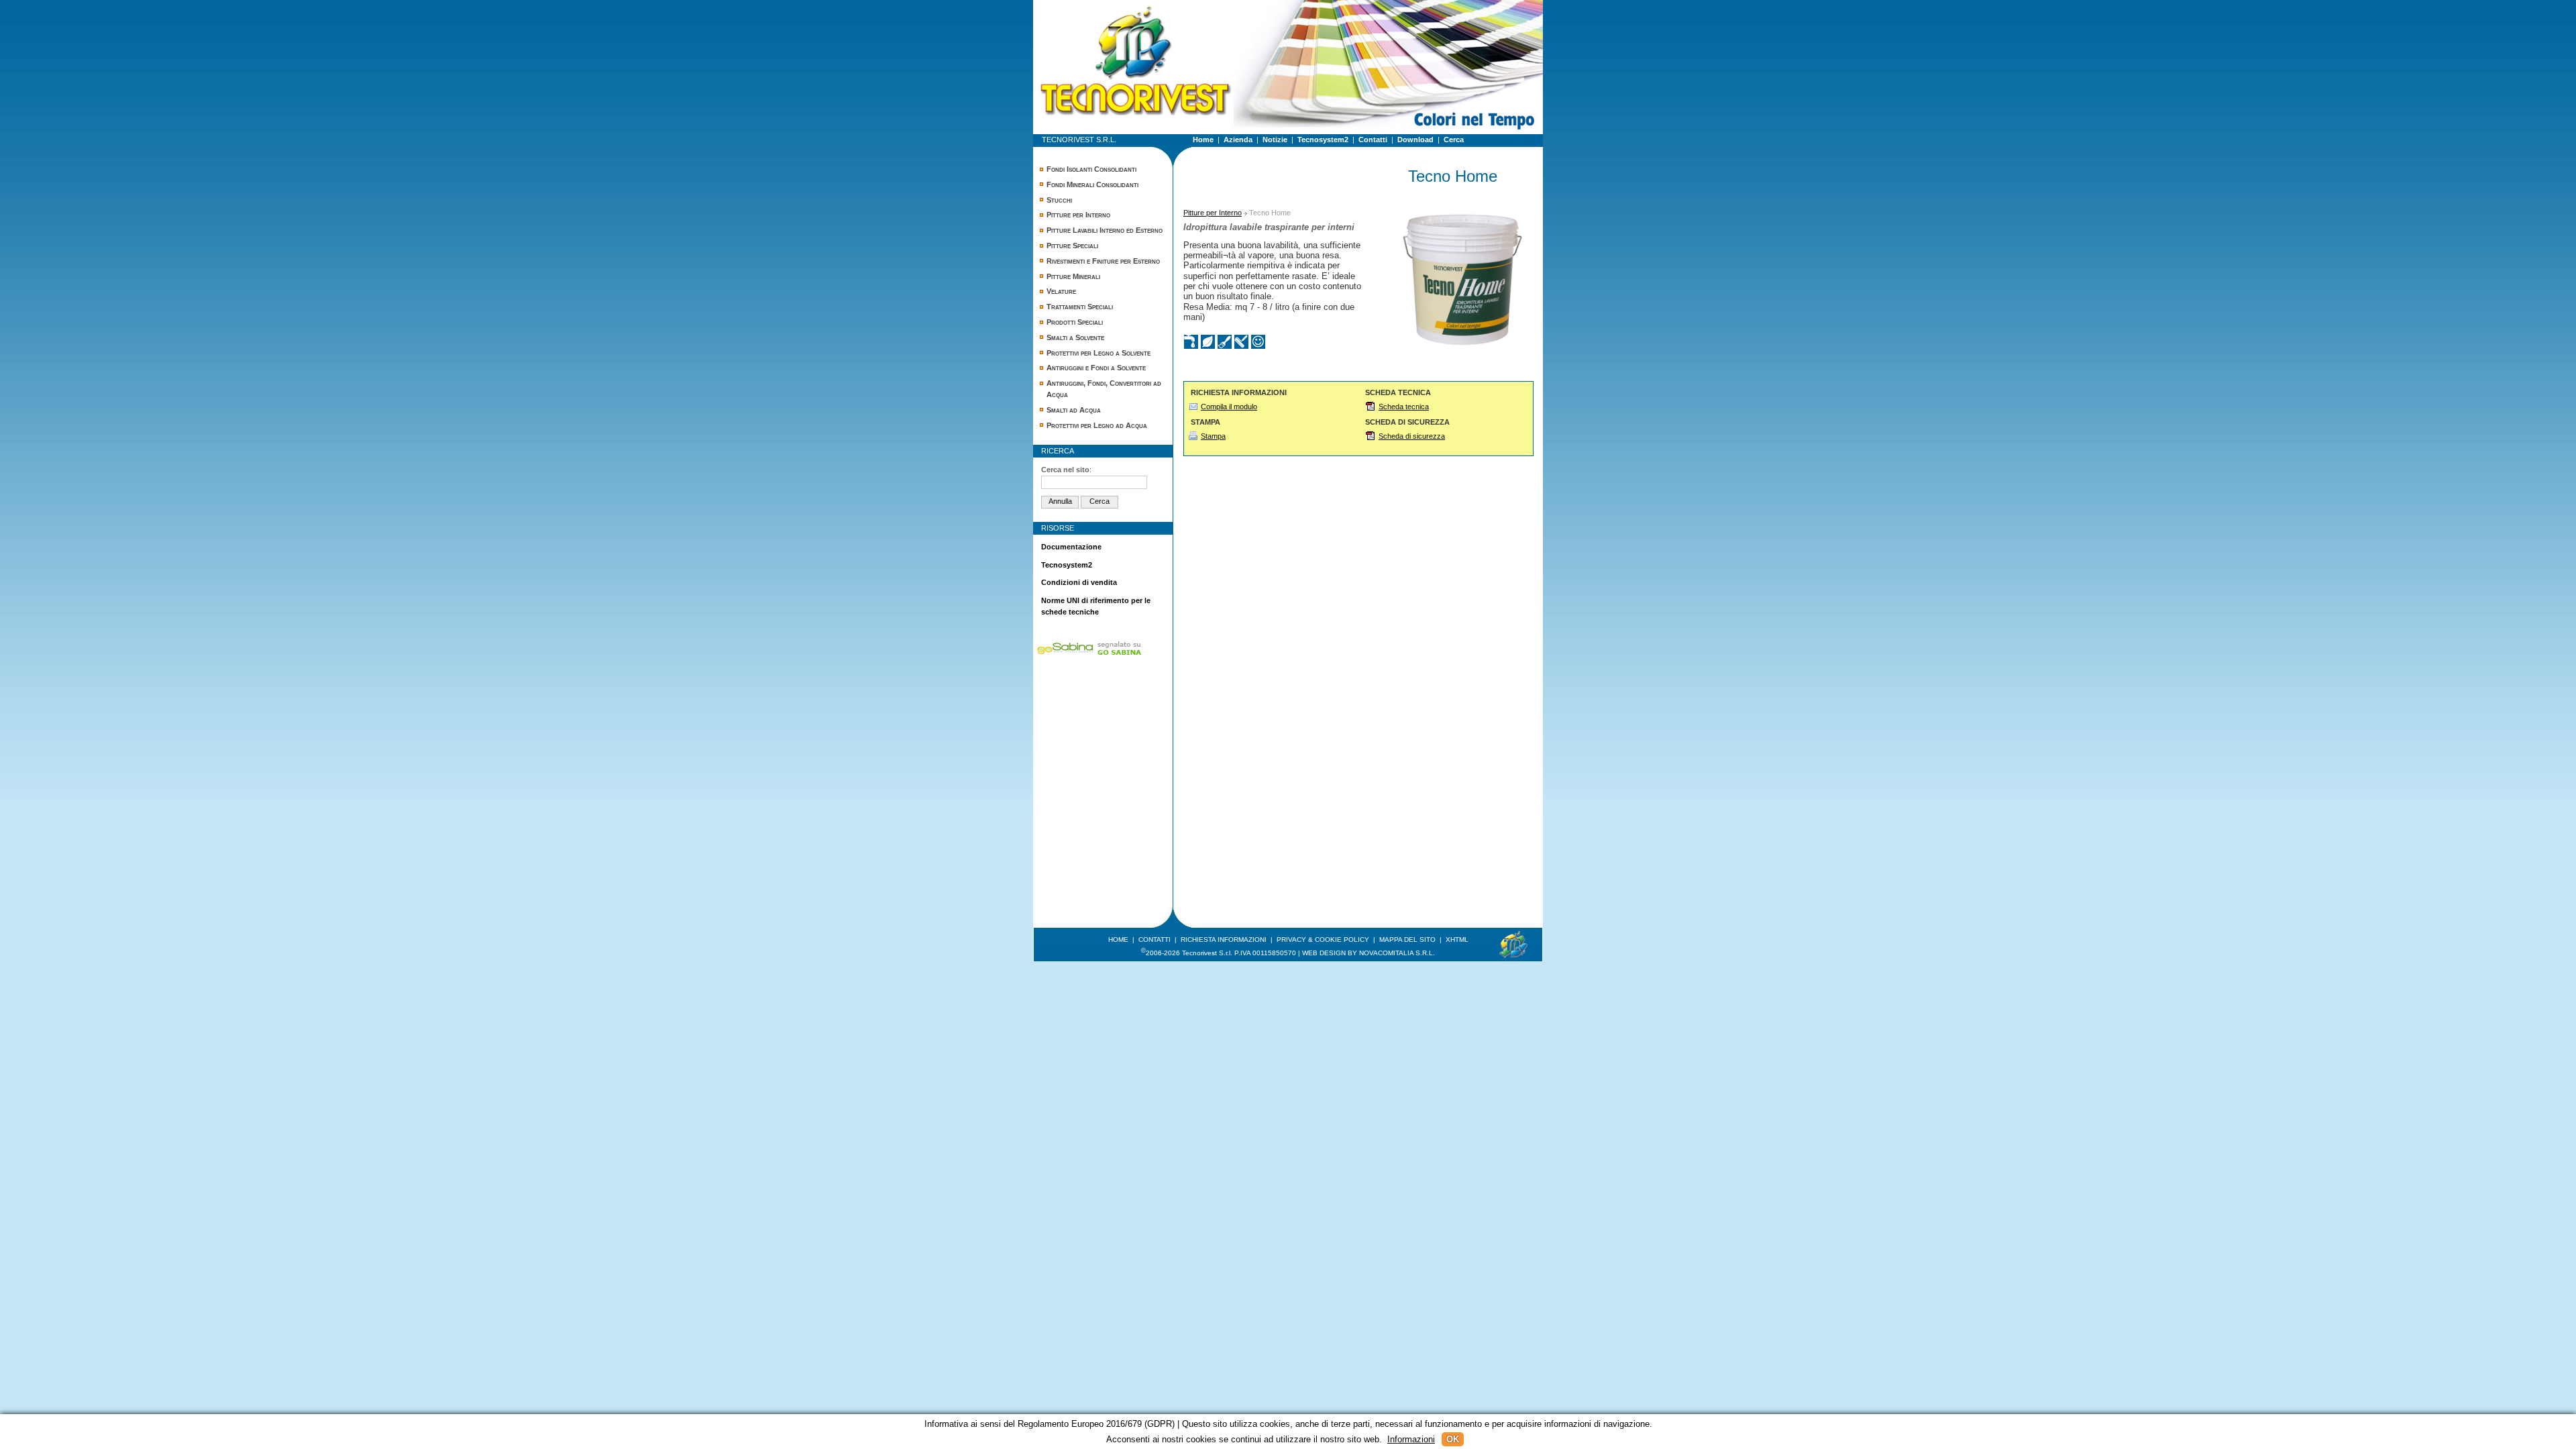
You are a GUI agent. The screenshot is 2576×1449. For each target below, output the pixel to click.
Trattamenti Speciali (1080, 307)
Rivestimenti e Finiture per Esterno (1103, 261)
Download (1415, 140)
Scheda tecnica (1404, 407)
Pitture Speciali (1072, 246)
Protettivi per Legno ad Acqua (1097, 425)
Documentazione (1071, 547)
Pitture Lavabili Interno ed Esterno (1105, 230)
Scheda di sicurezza (1412, 436)
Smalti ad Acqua (1074, 410)
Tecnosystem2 (1323, 140)
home (1118, 940)
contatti (1155, 940)
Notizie (1275, 140)
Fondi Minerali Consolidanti (1092, 184)
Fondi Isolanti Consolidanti (1091, 169)
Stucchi (1059, 200)
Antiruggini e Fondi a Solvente (1096, 368)
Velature (1061, 291)
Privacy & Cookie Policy (1323, 940)
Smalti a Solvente (1075, 337)
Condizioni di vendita (1079, 582)
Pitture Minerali (1073, 276)
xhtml (1457, 940)
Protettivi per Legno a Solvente (1098, 353)
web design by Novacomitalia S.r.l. (1368, 953)
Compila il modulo (1229, 407)
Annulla (1060, 501)
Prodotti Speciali (1075, 322)
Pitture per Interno (1078, 215)
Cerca (1454, 140)
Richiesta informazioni (1224, 940)
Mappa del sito (1407, 940)
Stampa (1213, 436)
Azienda (1238, 140)
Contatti (1373, 140)
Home (1203, 140)
